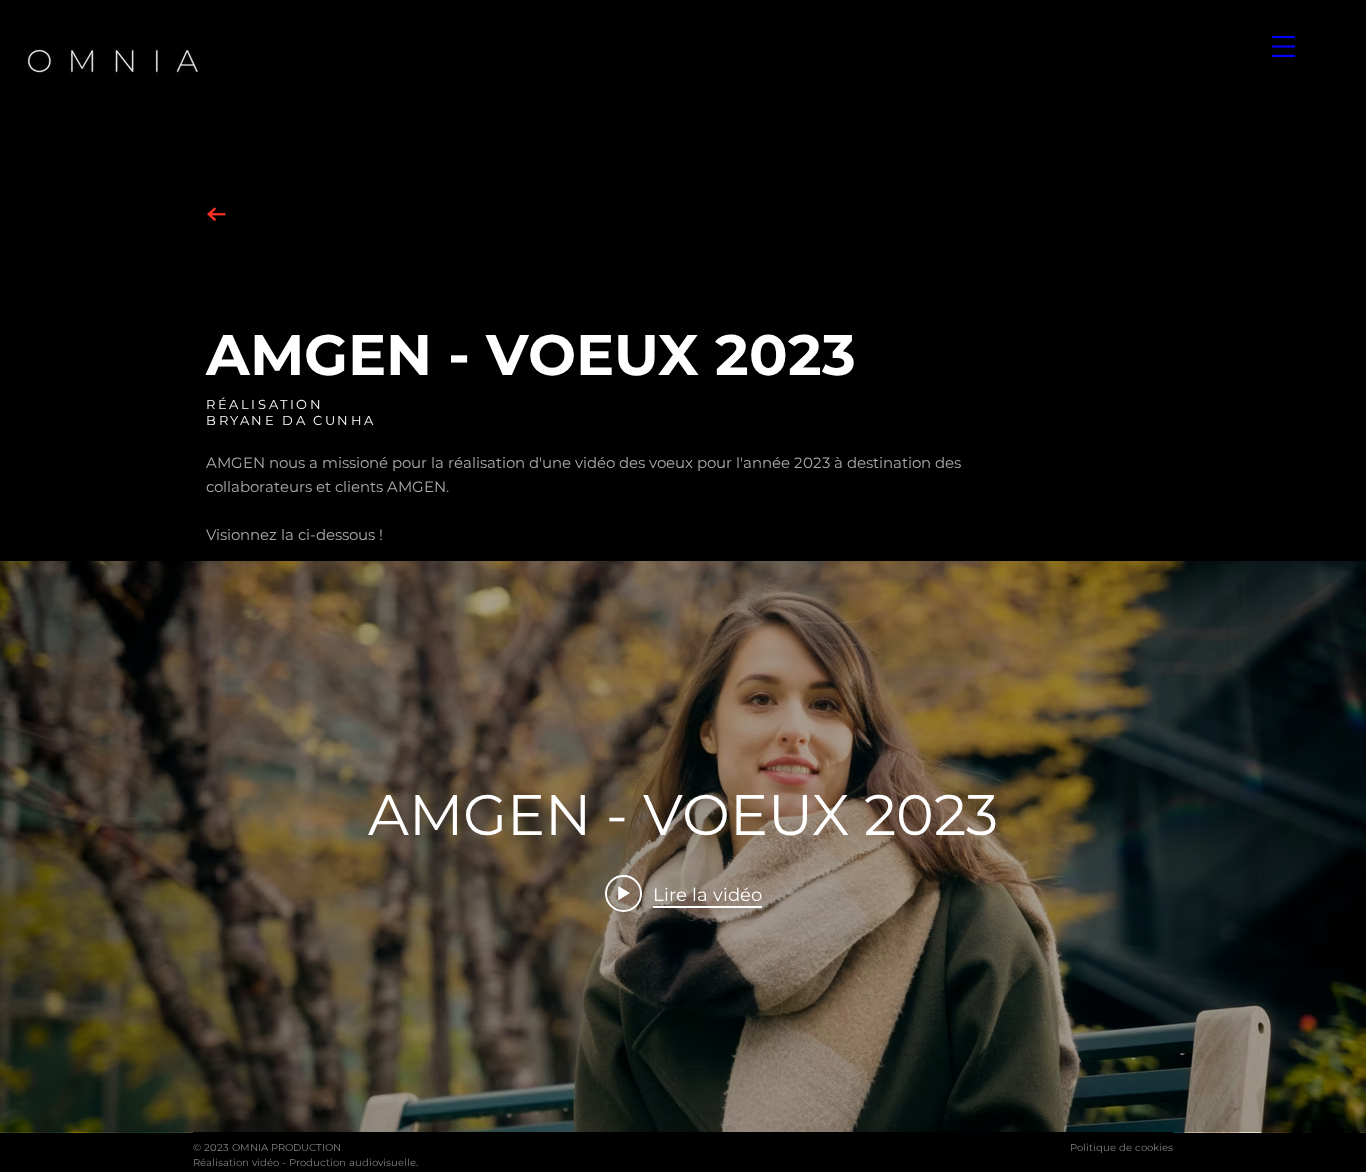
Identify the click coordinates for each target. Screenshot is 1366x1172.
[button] (1283, 46)
